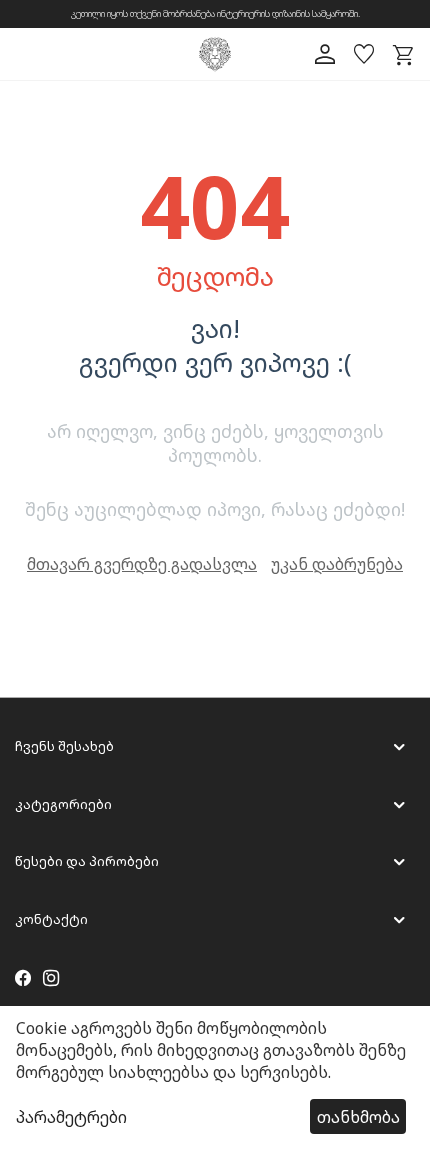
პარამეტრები (71, 1117)
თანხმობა (358, 1117)
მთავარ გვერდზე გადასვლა (142, 564)
